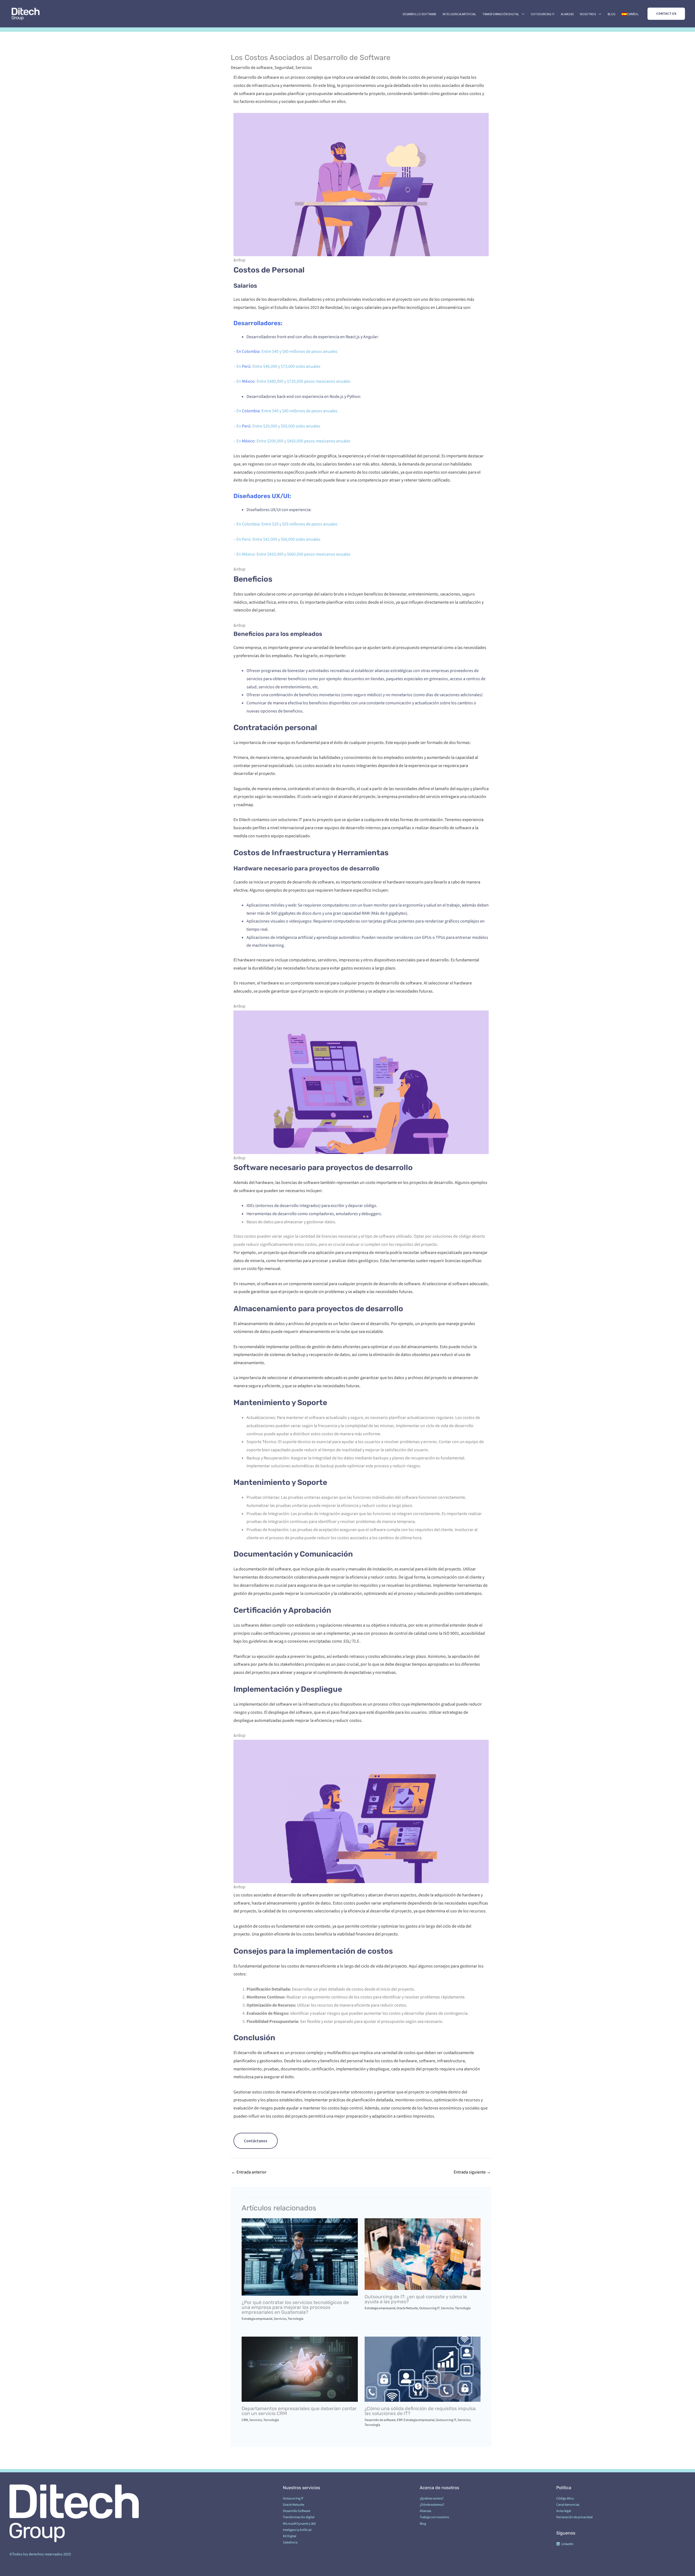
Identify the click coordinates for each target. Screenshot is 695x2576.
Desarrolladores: (258, 323)
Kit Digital (290, 2536)
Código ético (565, 2498)
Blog (612, 14)
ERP (400, 2420)
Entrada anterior (249, 2172)
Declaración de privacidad (574, 2517)
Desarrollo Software (419, 14)
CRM (245, 2420)
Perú (246, 366)
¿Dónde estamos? (432, 2505)
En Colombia (248, 351)
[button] (666, 14)
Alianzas (567, 14)
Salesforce (290, 2542)
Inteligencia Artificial (459, 14)
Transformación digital (501, 14)
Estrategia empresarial (257, 2319)
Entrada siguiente (472, 2172)
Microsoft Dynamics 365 (299, 2524)
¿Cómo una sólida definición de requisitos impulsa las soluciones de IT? (420, 2411)
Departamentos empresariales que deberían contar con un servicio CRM (299, 2411)
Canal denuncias (568, 2505)
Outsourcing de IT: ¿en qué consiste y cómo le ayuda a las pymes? (416, 2299)
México (248, 381)
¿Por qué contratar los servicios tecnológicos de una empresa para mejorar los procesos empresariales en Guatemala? (295, 2307)
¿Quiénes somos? (432, 2498)
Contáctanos (256, 2141)
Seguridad (284, 68)
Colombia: (252, 411)
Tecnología (296, 2319)
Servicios (304, 68)
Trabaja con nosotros (434, 2517)
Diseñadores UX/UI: (262, 496)
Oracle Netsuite (407, 2308)
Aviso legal (564, 2511)
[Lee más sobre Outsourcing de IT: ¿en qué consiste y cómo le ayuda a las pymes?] (423, 2254)
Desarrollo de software (252, 68)
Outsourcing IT (543, 14)
